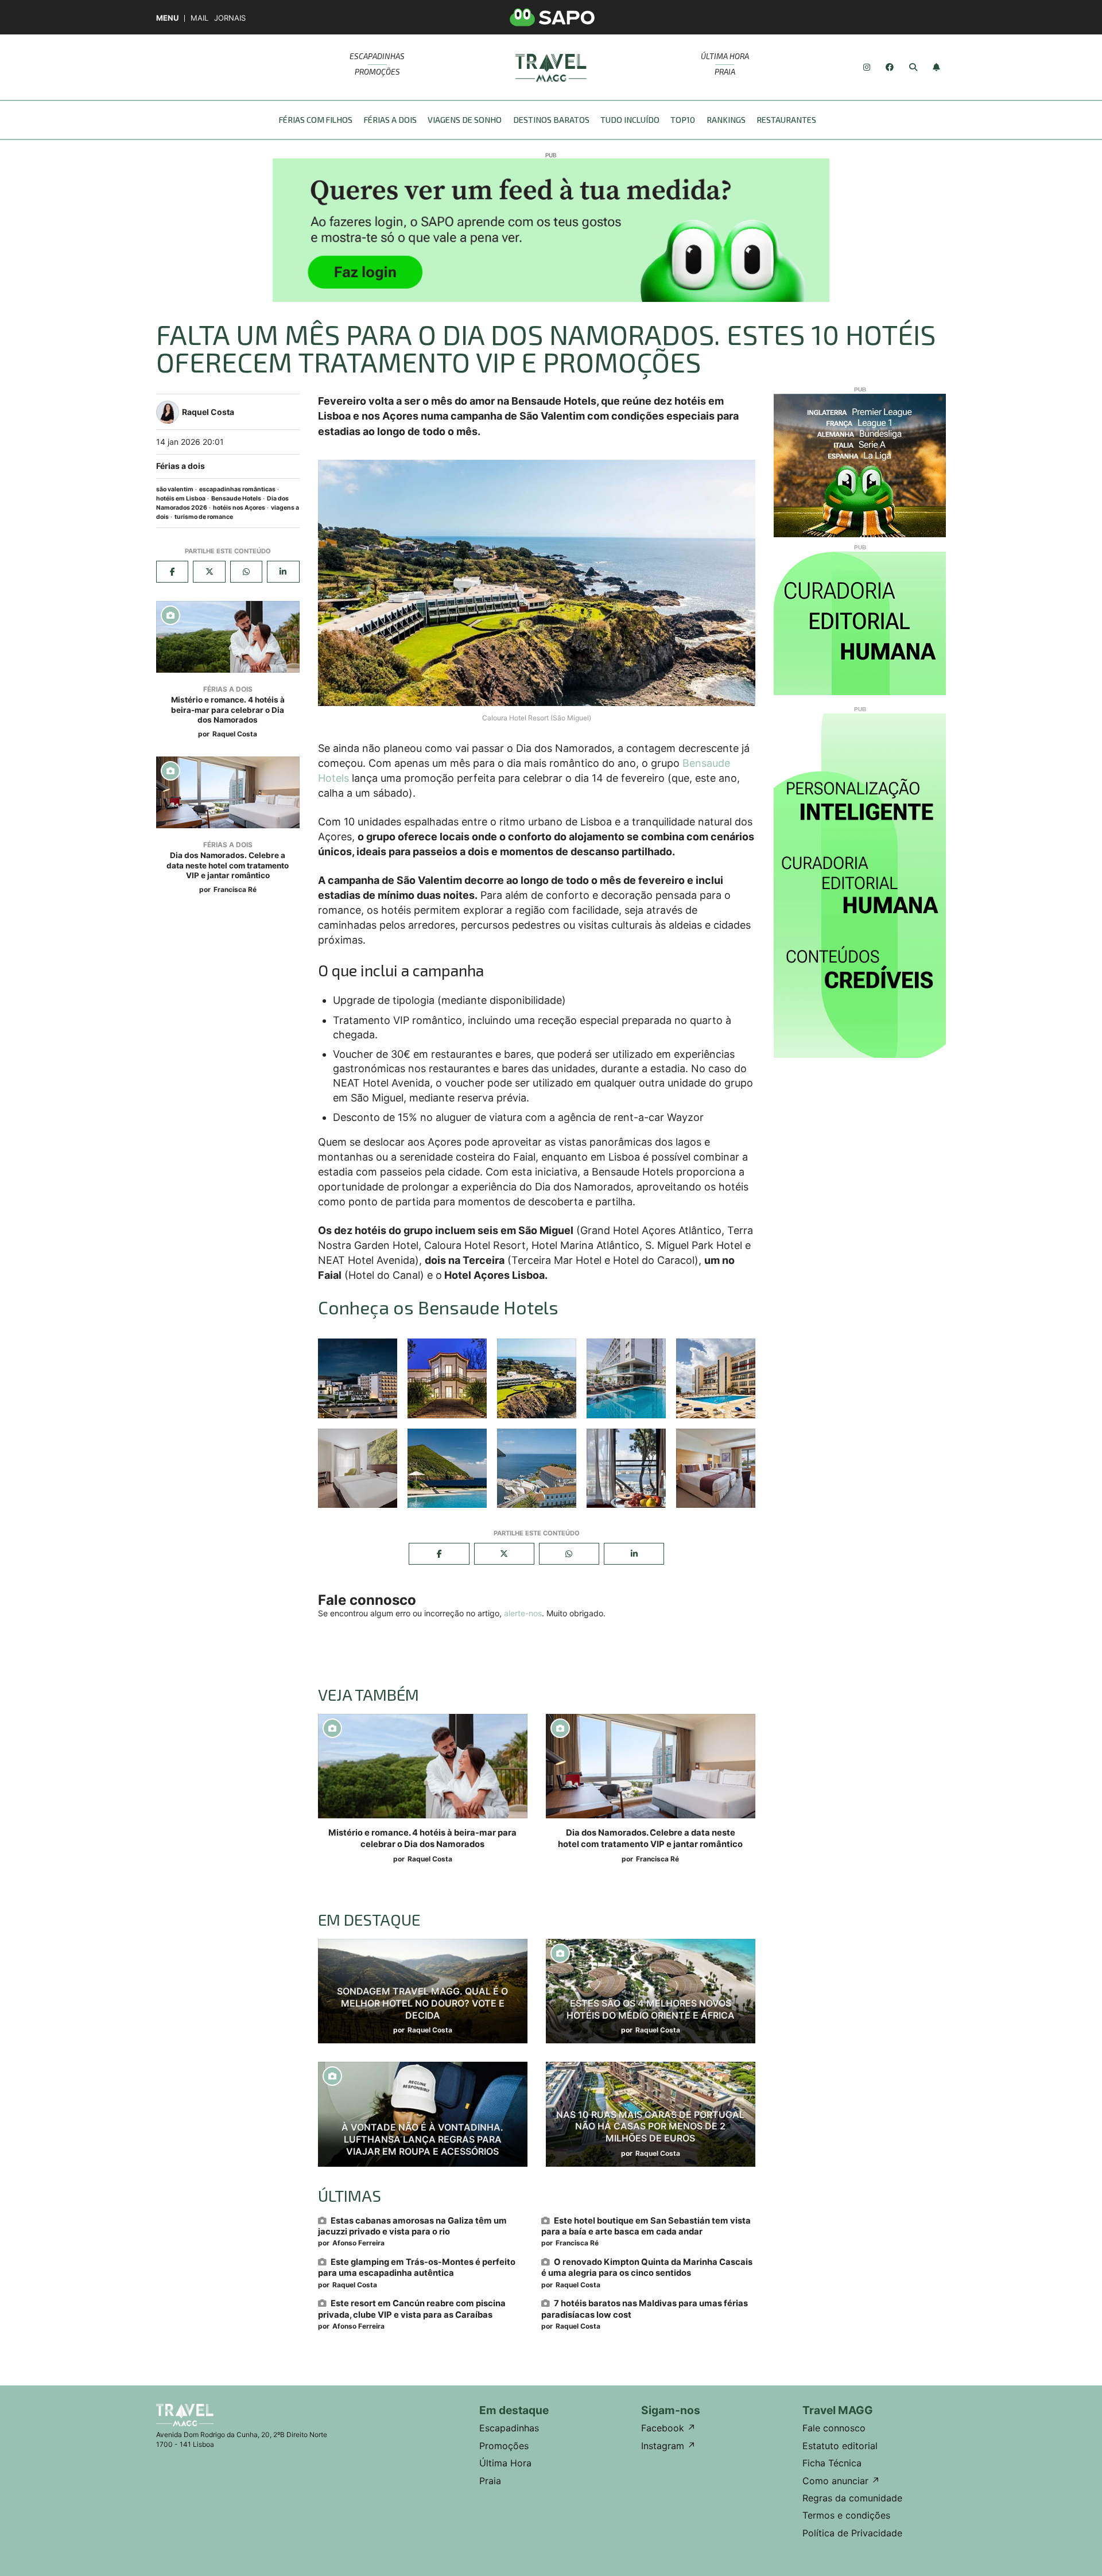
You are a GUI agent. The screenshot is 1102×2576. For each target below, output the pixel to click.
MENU (167, 18)
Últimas (350, 2195)
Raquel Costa (235, 734)
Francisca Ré (235, 889)
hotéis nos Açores (239, 508)
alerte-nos (523, 1613)
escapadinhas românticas (237, 489)
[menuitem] (319, 120)
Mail (199, 18)
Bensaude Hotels (236, 498)
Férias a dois (181, 466)
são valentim (175, 489)
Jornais (230, 18)
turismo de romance (204, 517)
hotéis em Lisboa (181, 498)
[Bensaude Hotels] (358, 1378)
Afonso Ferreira (358, 2243)
